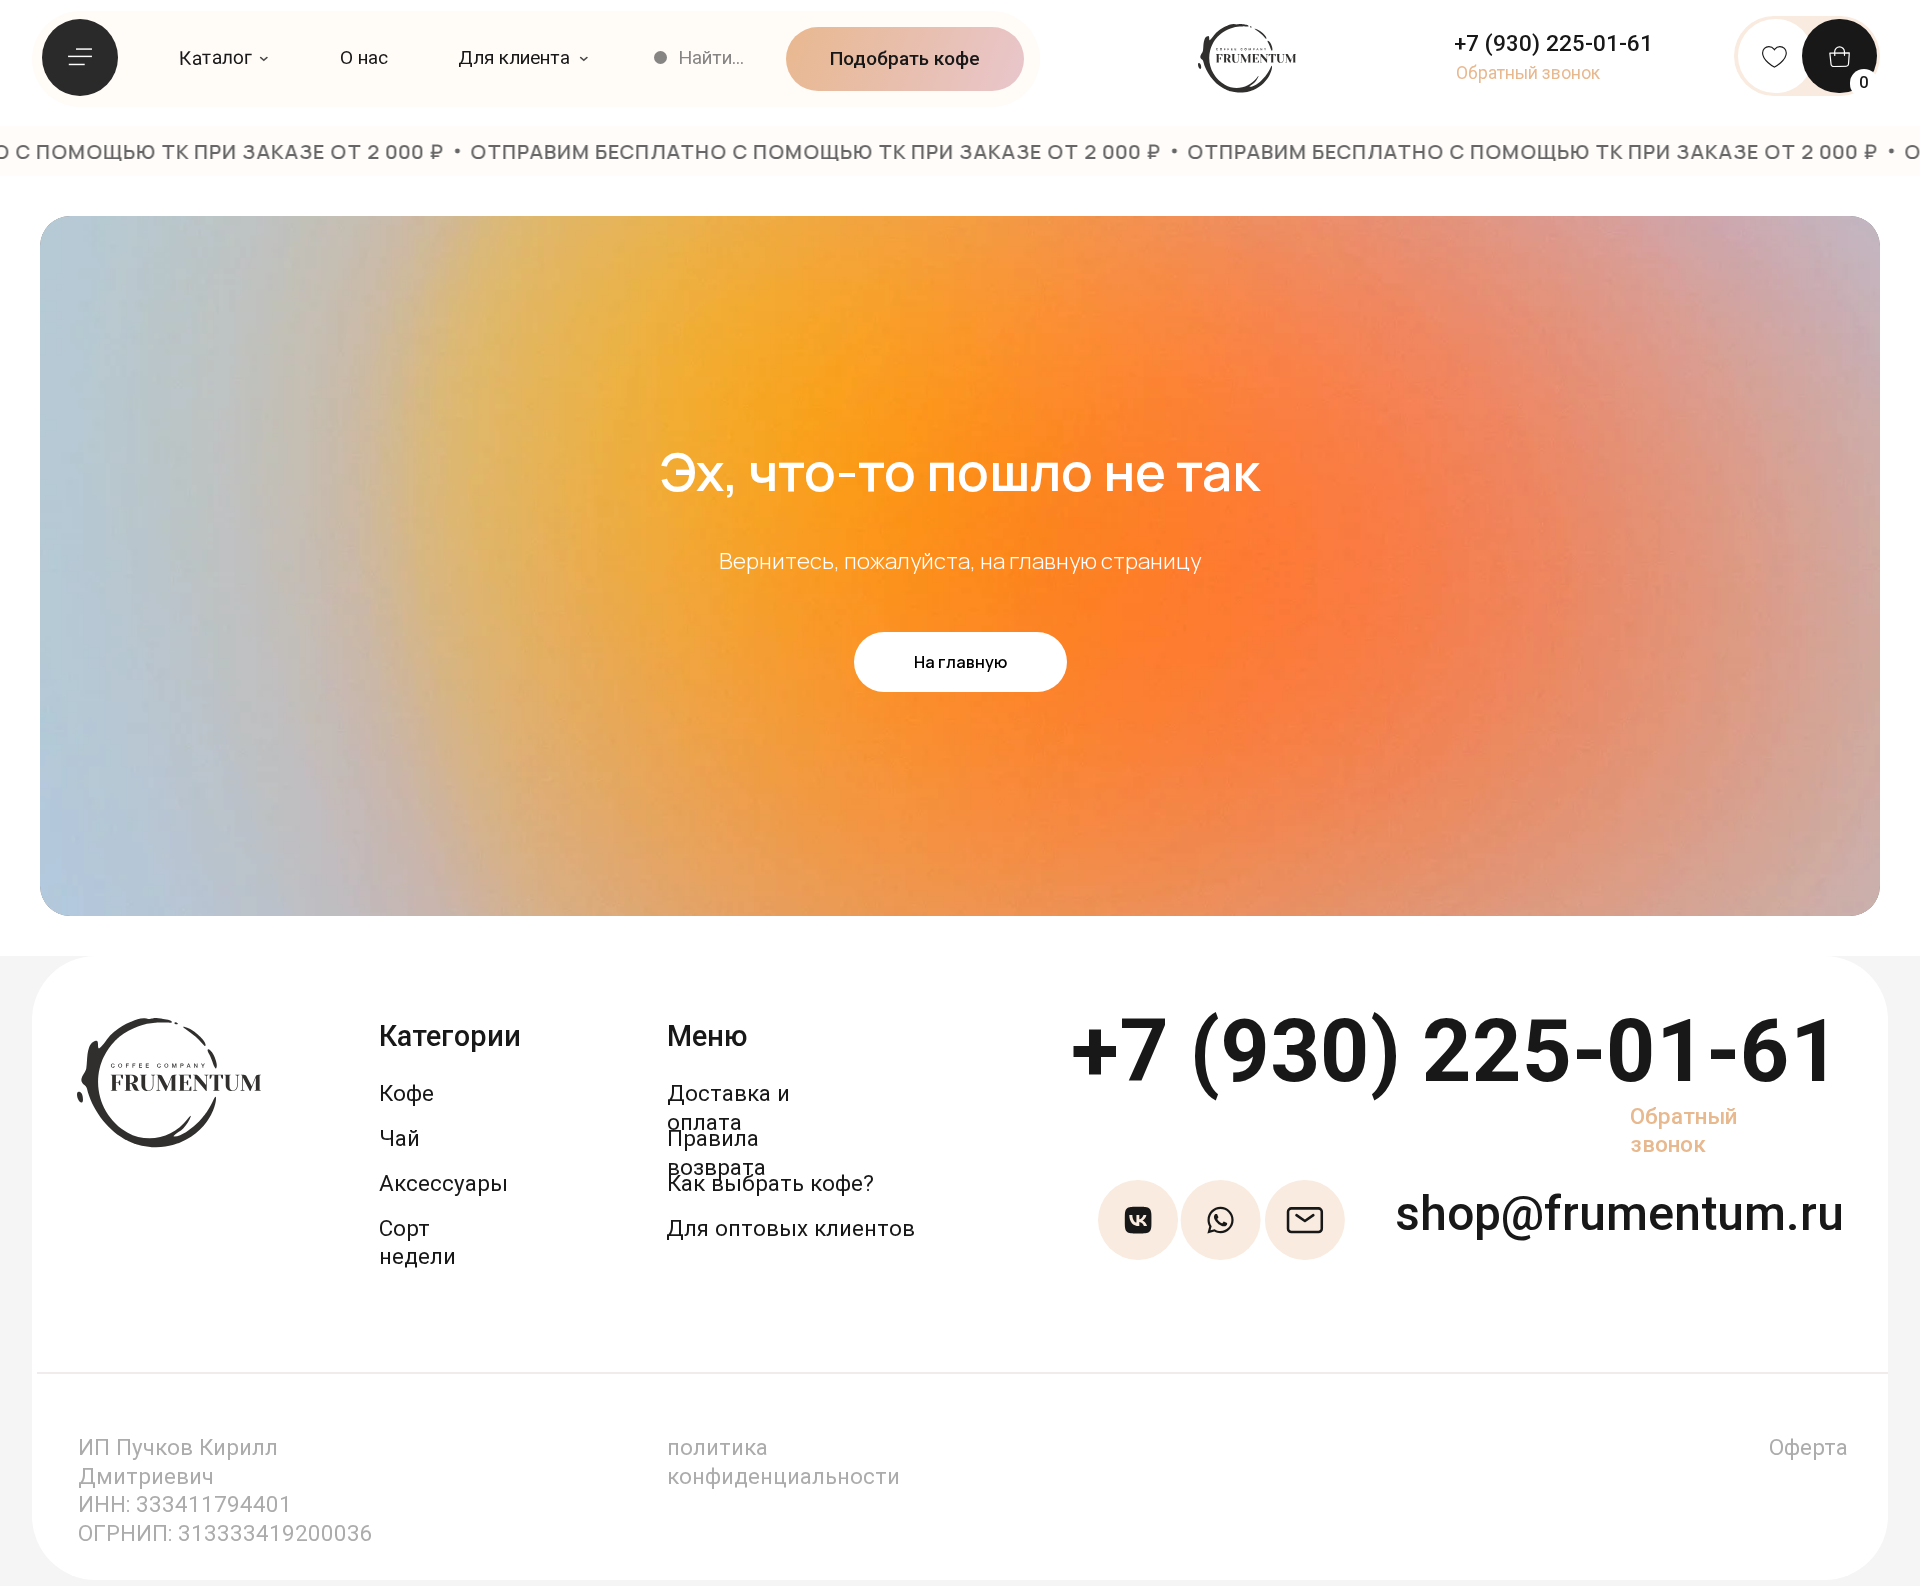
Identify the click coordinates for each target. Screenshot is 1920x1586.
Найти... (711, 57)
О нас (364, 57)
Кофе (406, 1093)
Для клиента (514, 57)
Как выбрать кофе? (770, 1183)
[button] (1528, 73)
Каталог (215, 57)
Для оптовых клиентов (790, 1228)
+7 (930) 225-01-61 (1455, 1051)
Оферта (1808, 1447)
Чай (399, 1138)
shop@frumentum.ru (1619, 1213)
